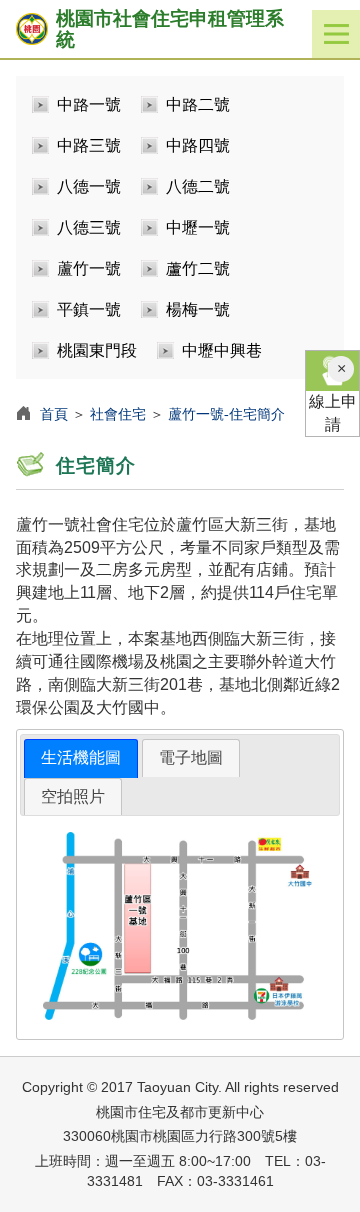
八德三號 (89, 227)
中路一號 (89, 104)
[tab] (81, 758)
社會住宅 (118, 414)
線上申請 (333, 413)
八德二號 (198, 186)
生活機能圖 (81, 757)
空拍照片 (73, 796)
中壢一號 (198, 227)
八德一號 (89, 186)
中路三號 (89, 145)
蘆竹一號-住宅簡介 (226, 414)
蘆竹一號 (89, 268)
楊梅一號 (198, 309)
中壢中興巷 (222, 350)
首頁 (54, 414)
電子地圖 (191, 757)
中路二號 (198, 104)
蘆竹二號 (198, 268)
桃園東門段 (97, 350)
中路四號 (198, 145)
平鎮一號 (89, 309)
